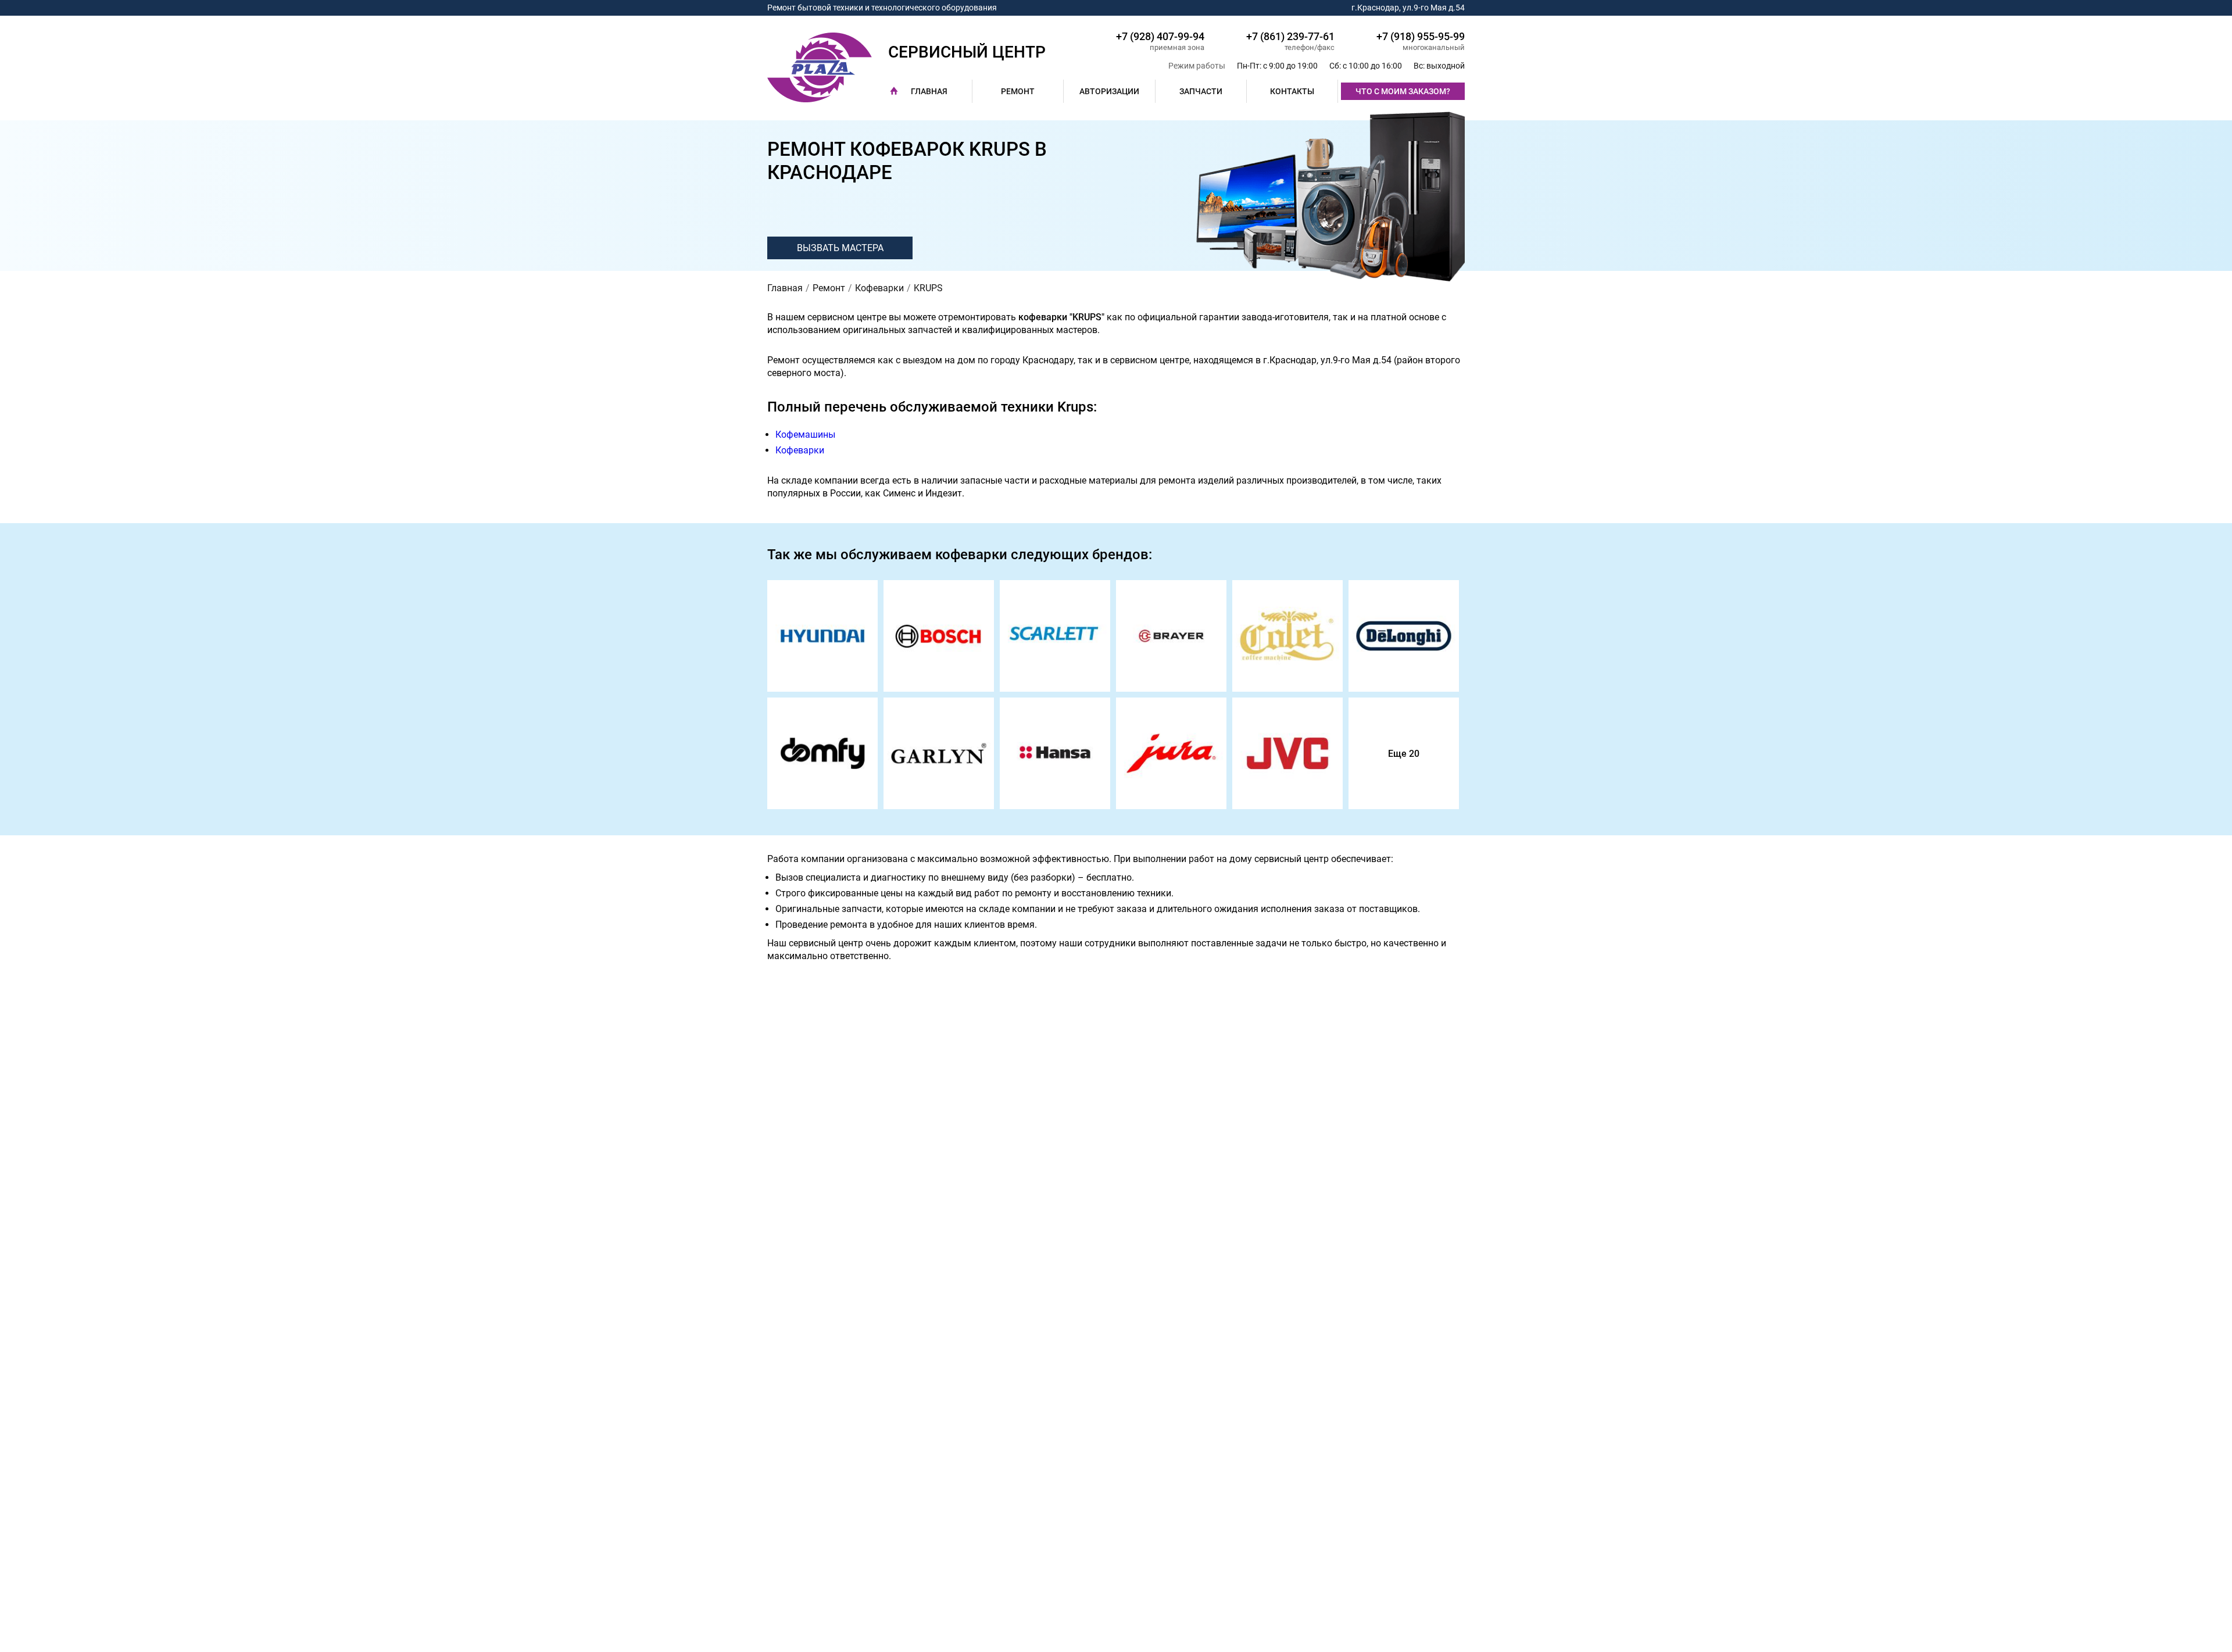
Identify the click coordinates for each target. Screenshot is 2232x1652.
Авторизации (1109, 91)
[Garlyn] (939, 753)
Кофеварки (800, 450)
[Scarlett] (1055, 636)
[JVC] (1287, 753)
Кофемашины (805, 435)
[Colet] (1287, 636)
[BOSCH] (939, 636)
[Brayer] (1171, 636)
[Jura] (1171, 753)
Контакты (1292, 91)
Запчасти (1201, 91)
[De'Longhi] (1404, 636)
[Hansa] (1055, 753)
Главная (929, 91)
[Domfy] (822, 753)
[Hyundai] (822, 636)
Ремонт (1018, 91)
